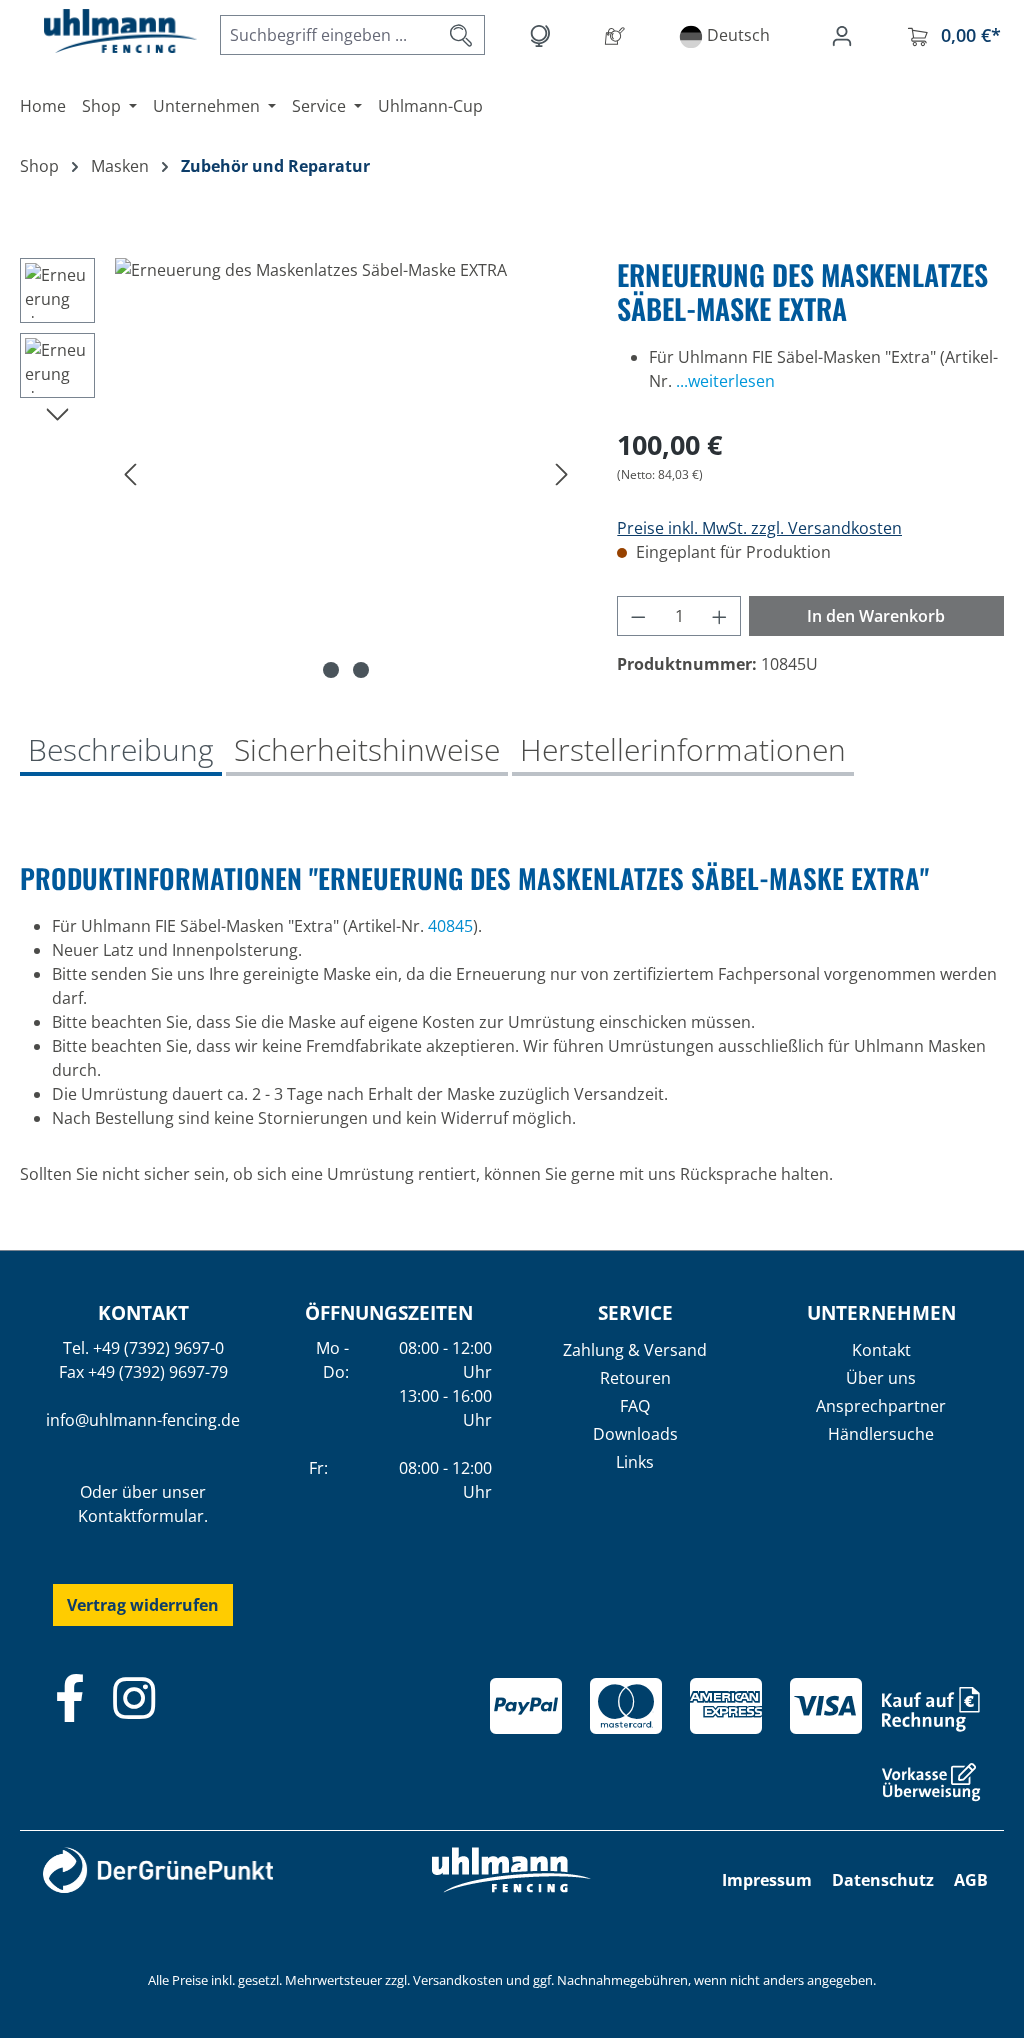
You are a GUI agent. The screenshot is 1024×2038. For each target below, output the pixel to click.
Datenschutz (883, 1880)
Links (635, 1462)
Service (635, 1312)
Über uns (881, 1378)
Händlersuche (881, 1434)
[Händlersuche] (619, 35)
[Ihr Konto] (846, 35)
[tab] (121, 752)
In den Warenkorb (876, 616)
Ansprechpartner (881, 1406)
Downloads (635, 1434)
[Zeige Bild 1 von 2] (331, 670)
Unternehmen (881, 1312)
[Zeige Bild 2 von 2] (361, 670)
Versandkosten (458, 1980)
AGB (971, 1880)
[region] (298, 473)
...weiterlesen (725, 381)
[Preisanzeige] (543, 35)
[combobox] (329, 35)
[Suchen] (461, 35)
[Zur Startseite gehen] (100, 31)
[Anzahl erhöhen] (720, 616)
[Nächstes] (562, 473)
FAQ (635, 1406)
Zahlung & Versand (635, 1350)
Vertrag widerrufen (143, 1605)
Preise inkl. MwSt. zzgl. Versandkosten (759, 528)
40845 (450, 926)
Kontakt (881, 1350)
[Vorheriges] (130, 473)
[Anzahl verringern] (638, 616)
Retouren (635, 1378)
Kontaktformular (141, 1516)
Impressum (767, 1880)
